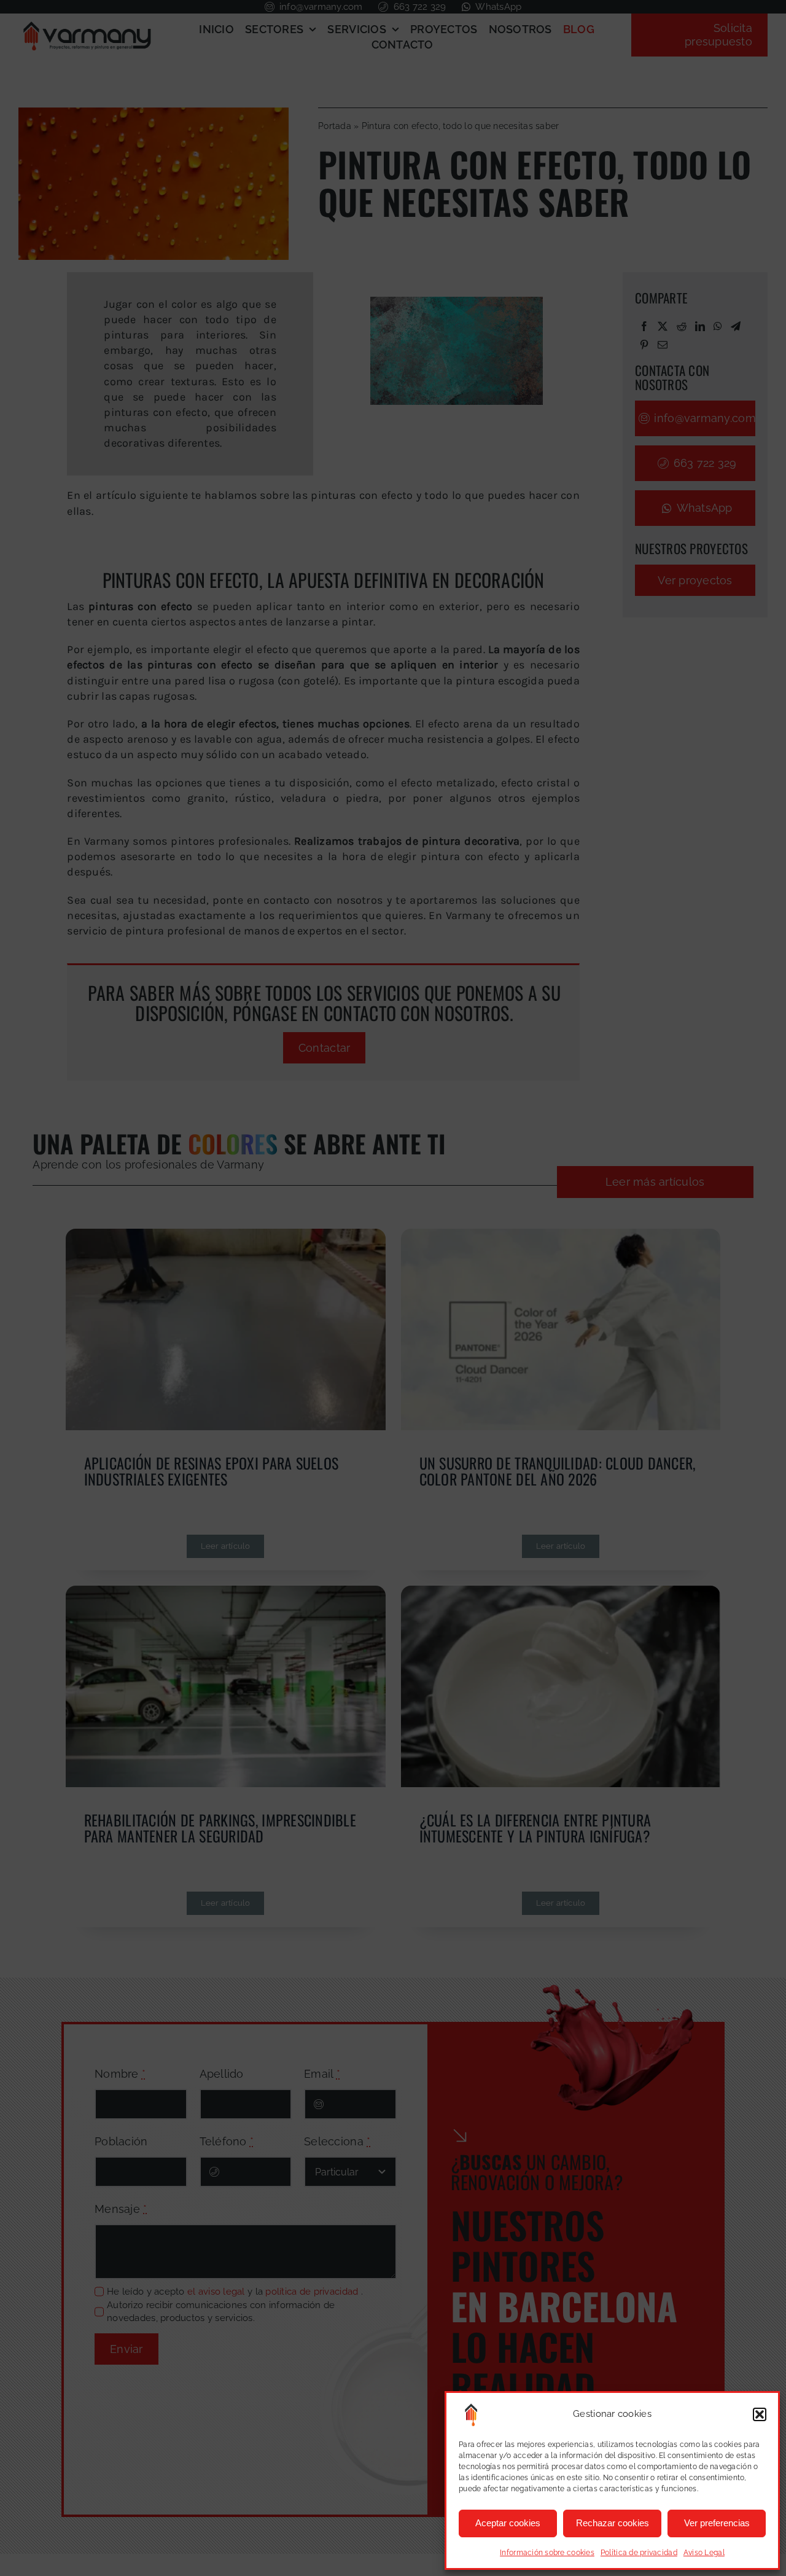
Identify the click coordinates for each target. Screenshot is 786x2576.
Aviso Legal (704, 2553)
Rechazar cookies (613, 2523)
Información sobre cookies (547, 2553)
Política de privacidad (639, 2553)
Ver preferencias (717, 2523)
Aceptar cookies (508, 2523)
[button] (760, 2414)
